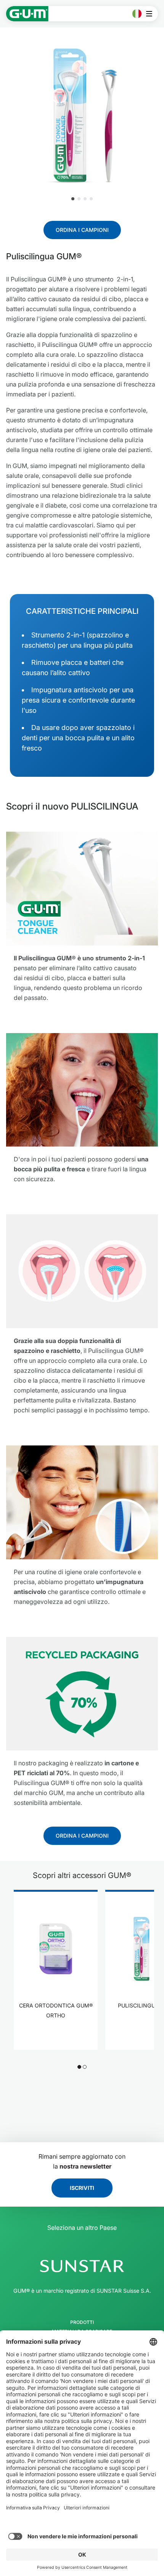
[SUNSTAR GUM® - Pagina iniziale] (27, 14)
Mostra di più (56, 2039)
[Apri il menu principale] (151, 14)
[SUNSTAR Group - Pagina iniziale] (82, 2266)
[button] (73, 199)
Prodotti (82, 2322)
